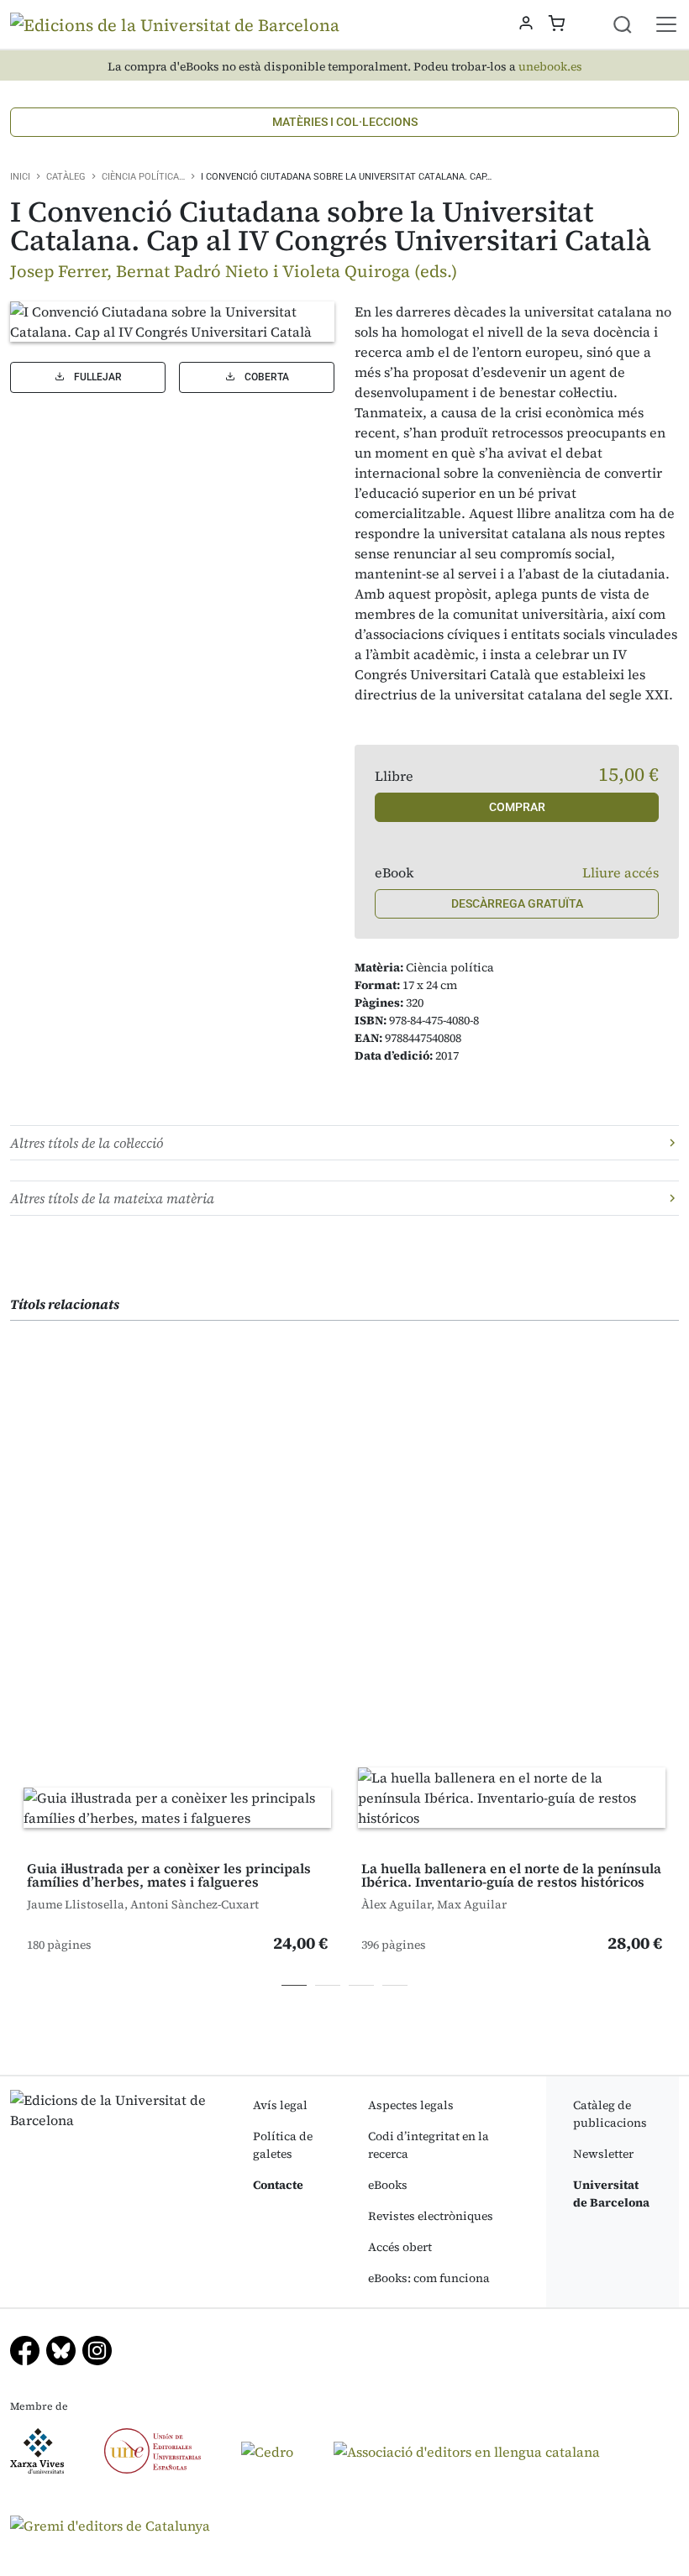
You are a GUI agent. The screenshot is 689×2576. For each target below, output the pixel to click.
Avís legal (280, 2105)
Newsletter (603, 2154)
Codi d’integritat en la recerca (429, 2145)
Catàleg (66, 177)
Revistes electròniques (431, 2216)
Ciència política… (143, 177)
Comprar (517, 807)
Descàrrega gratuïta (517, 903)
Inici (20, 177)
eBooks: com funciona (429, 2278)
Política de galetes (283, 2145)
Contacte (278, 2185)
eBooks (388, 2185)
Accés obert (400, 2247)
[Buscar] (633, 24)
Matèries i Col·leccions (345, 122)
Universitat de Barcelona (611, 2194)
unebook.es (550, 67)
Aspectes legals (411, 2105)
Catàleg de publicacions (610, 2114)
